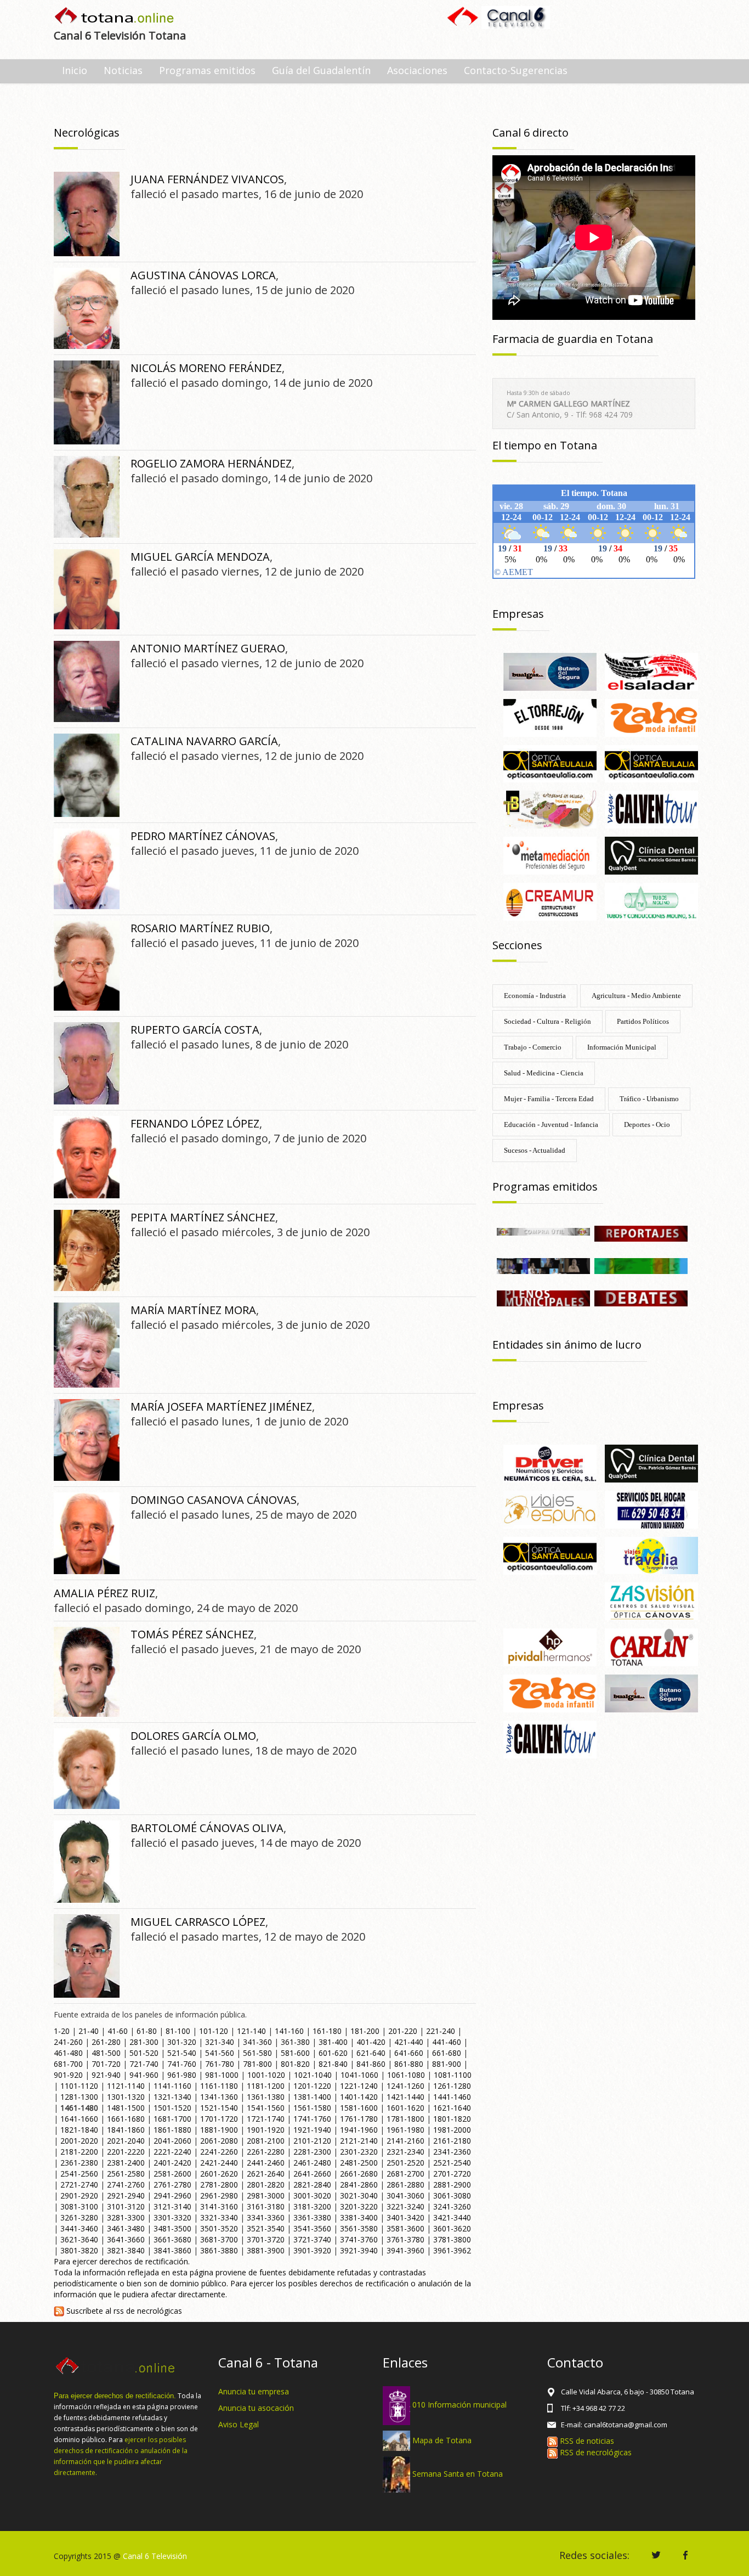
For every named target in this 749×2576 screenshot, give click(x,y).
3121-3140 (172, 2206)
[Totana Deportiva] (641, 1265)
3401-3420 (405, 2217)
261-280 (106, 2042)
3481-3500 (172, 2228)
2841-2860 (359, 2185)
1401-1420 (359, 2097)
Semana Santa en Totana (458, 2474)
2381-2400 (126, 2163)
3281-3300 (126, 2217)
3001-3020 (312, 2195)
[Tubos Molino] (651, 901)
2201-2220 (126, 2152)
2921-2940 (126, 2195)
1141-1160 (172, 2086)
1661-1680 (126, 2119)
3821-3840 (126, 2250)
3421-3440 (452, 2217)
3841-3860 (172, 2250)
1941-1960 (359, 2130)
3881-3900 (266, 2250)
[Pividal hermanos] (550, 1646)
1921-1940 (312, 2130)
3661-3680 (172, 2239)
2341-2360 (452, 2152)
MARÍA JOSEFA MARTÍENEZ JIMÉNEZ (221, 1407)
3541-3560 (312, 2228)
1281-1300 (79, 2097)
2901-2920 (79, 2195)
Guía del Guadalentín (321, 70)
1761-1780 (359, 2119)
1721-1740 (266, 2119)
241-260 (68, 2042)
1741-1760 (312, 2119)
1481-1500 (126, 2108)
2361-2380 (79, 2163)
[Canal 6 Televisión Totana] (115, 17)
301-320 (182, 2042)
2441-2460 (266, 2163)
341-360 (257, 2042)
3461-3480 (126, 2228)
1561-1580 (312, 2108)
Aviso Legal (239, 2424)
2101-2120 (312, 2141)
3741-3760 (359, 2239)
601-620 (333, 2053)
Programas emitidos (207, 70)
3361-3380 (312, 2217)
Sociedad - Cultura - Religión (547, 1021)
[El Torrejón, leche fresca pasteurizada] (550, 717)
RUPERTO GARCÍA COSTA (195, 1030)
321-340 (220, 2042)
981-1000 (222, 2075)
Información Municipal (622, 1047)
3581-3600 (405, 2228)
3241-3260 (452, 2206)
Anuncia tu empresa (254, 2391)
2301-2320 (359, 2152)
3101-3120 (126, 2206)
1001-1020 (266, 2075)
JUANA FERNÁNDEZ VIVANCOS (207, 179)
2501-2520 (405, 2163)
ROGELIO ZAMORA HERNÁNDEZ (211, 463)
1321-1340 (172, 2097)
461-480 (68, 2053)
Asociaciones (417, 70)
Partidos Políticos (643, 1021)
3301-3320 (172, 2217)
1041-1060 (359, 2075)
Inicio (75, 70)
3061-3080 (452, 2195)
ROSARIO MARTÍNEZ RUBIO (200, 928)
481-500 (106, 2053)
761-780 (220, 2064)
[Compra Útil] (543, 1231)
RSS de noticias (586, 2441)
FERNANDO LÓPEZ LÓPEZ (195, 1123)
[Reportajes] (641, 1233)
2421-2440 (219, 2163)
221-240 (441, 2031)
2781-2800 (219, 2185)
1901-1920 (266, 2130)
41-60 (118, 2031)
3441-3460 (79, 2228)
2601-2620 (219, 2174)
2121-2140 (359, 2141)
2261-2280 (266, 2152)
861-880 (409, 2064)
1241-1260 (405, 2086)
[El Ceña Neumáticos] (550, 1462)
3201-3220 (359, 2206)
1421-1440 (405, 2097)
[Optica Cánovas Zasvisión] (651, 1601)
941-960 (144, 2075)
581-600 (295, 2053)
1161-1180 (219, 2086)
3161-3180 (266, 2206)
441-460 (447, 2042)
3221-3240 (405, 2206)
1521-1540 (219, 2108)
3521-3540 (266, 2228)
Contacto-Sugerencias (516, 70)
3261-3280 (79, 2217)
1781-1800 (405, 2119)
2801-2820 (266, 2185)
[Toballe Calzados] (550, 809)
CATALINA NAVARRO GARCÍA (204, 741)
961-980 (182, 2075)
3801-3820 (79, 2250)
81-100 (178, 2031)
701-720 (106, 2064)
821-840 (333, 2064)
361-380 (295, 2042)
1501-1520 (172, 2108)
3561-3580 (359, 2228)
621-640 (371, 2053)
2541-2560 (79, 2174)
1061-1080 (406, 2075)
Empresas (518, 614)
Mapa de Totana (442, 2440)
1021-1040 (313, 2075)
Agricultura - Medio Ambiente (636, 996)
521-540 (182, 2053)
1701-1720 (219, 2119)
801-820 (295, 2064)
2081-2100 (266, 2141)
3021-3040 (359, 2195)
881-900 (447, 2064)
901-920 (68, 2075)
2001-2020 (79, 2141)
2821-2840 (312, 2185)
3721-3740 (312, 2239)
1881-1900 (219, 2130)
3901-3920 (312, 2250)
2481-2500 (359, 2163)
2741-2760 (126, 2185)
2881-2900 (452, 2185)
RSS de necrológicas (595, 2452)
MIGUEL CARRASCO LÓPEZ (198, 1922)
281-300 (144, 2042)
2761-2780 (172, 2185)
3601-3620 (452, 2228)
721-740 (144, 2064)
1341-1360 (219, 2097)
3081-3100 (79, 2206)
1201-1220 (312, 2086)
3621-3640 (79, 2239)
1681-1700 (172, 2119)
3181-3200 (312, 2206)
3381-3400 (359, 2217)
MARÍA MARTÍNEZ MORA (193, 1310)
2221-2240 (172, 2152)
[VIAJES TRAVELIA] (651, 1555)
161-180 (327, 2031)
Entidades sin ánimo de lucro (567, 1345)
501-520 (144, 2053)
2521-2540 (452, 2163)
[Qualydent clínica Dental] (651, 855)
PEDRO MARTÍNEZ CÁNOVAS (203, 836)
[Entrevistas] (543, 1265)
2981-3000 (266, 2195)
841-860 (371, 2064)
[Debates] (641, 1297)
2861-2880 (405, 2185)
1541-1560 (266, 2108)
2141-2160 (405, 2141)
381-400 (333, 2042)
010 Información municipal (459, 2405)
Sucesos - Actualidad (535, 1150)
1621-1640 (452, 2108)
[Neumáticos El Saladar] (651, 671)
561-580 (257, 2053)
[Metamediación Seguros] (550, 855)
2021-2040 (126, 2141)
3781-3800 (452, 2239)
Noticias (123, 70)
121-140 (251, 2031)
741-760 (182, 2064)
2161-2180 (452, 2141)
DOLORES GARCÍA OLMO (193, 1736)
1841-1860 (126, 2130)
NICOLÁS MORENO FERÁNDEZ (206, 368)
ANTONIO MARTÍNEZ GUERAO (208, 648)
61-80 (147, 2031)
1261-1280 (452, 2086)
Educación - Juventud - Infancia (551, 1124)
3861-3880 (219, 2250)
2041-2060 (172, 2141)
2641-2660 (312, 2174)
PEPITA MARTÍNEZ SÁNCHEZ (203, 1217)
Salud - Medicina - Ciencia (544, 1073)
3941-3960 (405, 2250)
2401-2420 (172, 2163)
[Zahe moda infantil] (651, 717)
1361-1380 (266, 2097)
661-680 (447, 2053)
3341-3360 (266, 2217)
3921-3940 (359, 2250)
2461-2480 (312, 2163)
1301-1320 (126, 2097)
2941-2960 (172, 2195)
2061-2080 (219, 2141)
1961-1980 (405, 2130)
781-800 (257, 2064)
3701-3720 (266, 2239)
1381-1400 (312, 2097)
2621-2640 (266, 2174)
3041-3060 (405, 2195)
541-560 (220, 2053)
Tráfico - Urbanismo (649, 1099)
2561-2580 (126, 2174)
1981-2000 (452, 2130)
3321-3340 (219, 2217)
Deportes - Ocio (647, 1124)
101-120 (214, 2031)
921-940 (106, 2075)
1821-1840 (79, 2130)
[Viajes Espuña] (550, 1509)
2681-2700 (405, 2174)
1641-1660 (79, 2119)
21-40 (89, 2031)
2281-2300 (312, 2152)
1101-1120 (79, 2086)
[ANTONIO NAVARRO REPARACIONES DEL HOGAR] (651, 1509)
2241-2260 (219, 2152)
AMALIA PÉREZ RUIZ (104, 1593)
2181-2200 (79, 2152)
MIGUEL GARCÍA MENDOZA (200, 557)
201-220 (403, 2031)
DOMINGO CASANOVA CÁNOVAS (214, 1500)
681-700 (68, 2064)
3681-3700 (219, 2239)
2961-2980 (219, 2195)
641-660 (409, 2053)
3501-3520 (219, 2228)
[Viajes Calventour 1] (651, 809)
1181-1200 (266, 2086)
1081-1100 (453, 2075)
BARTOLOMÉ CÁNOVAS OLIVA (207, 1828)
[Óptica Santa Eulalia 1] (550, 763)
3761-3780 (405, 2239)
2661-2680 (359, 2174)
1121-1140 (126, 2086)
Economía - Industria (535, 996)
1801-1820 (452, 2119)
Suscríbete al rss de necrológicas (123, 2311)
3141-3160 (219, 2206)
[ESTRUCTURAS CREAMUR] (550, 901)
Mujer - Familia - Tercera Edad (549, 1099)
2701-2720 (452, 2174)
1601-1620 (405, 2108)
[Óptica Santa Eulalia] (651, 763)
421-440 (409, 2042)
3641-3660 (126, 2239)
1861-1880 (172, 2130)
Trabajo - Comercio (533, 1047)
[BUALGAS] (550, 671)
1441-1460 (452, 2097)
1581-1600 (359, 2108)
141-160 (289, 2031)
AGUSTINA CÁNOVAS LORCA (203, 275)
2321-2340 (405, 2152)
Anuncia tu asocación (256, 2408)
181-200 (365, 2031)
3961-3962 (452, 2250)
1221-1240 (359, 2086)
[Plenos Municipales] (543, 1297)
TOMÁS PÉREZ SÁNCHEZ (192, 1634)
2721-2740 (79, 2185)
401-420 (371, 2042)
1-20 (62, 2031)
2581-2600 (172, 2174)
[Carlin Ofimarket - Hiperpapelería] (651, 1646)
